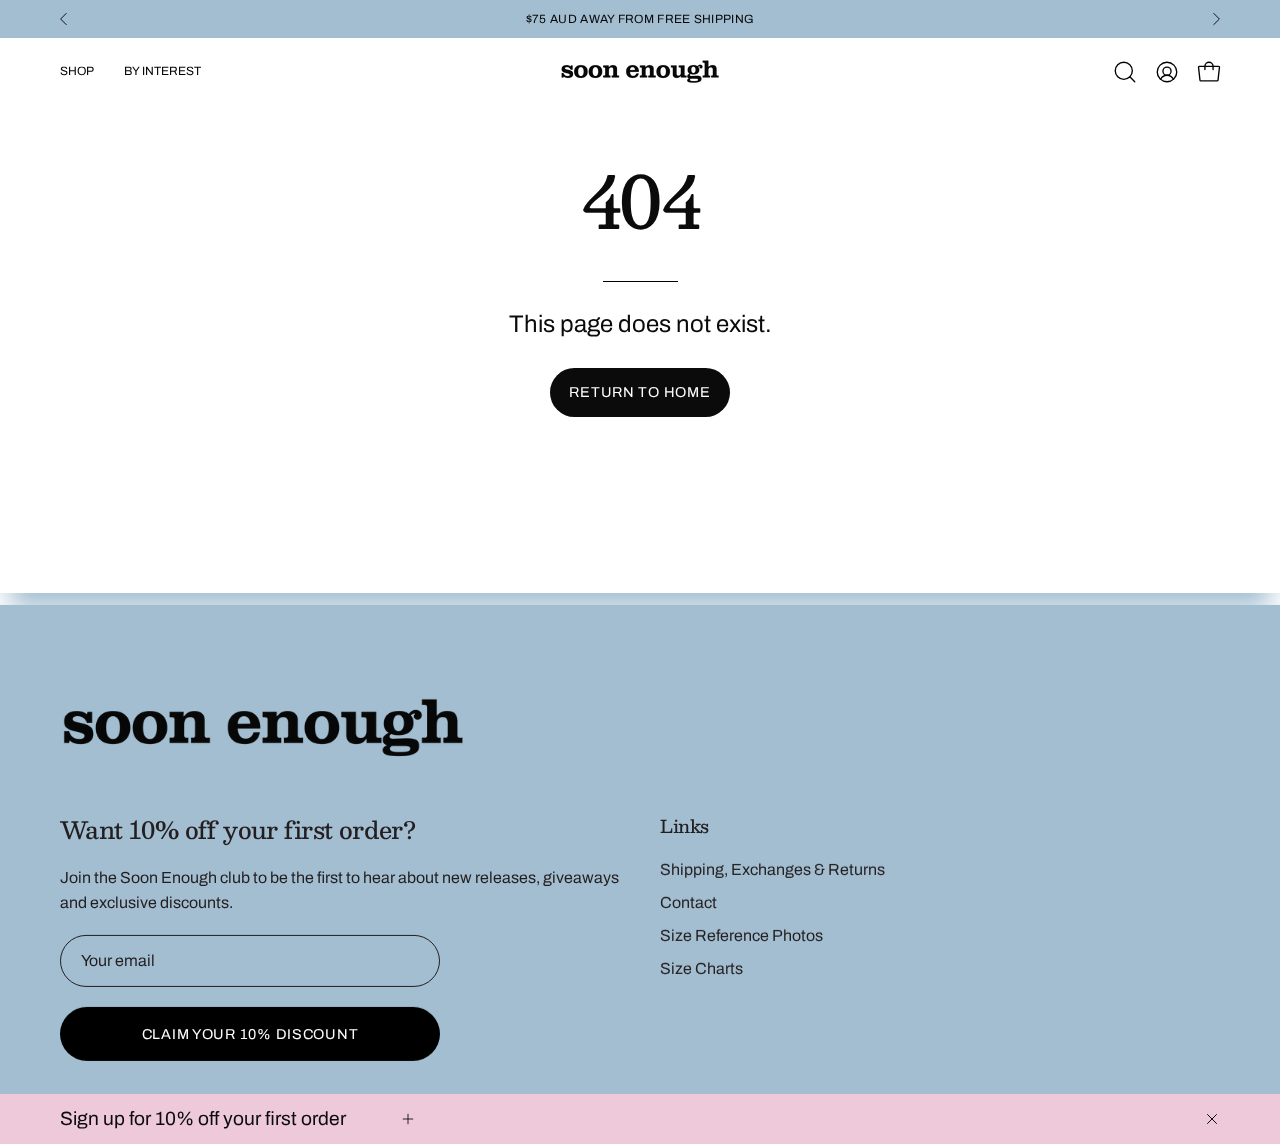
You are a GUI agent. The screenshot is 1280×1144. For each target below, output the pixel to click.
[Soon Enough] (640, 71)
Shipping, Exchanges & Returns (772, 869)
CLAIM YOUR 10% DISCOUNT (250, 1033)
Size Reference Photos (741, 935)
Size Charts (701, 968)
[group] (640, 19)
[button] (1125, 72)
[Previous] (64, 19)
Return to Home (639, 392)
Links (684, 826)
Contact (688, 902)
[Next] (1216, 19)
